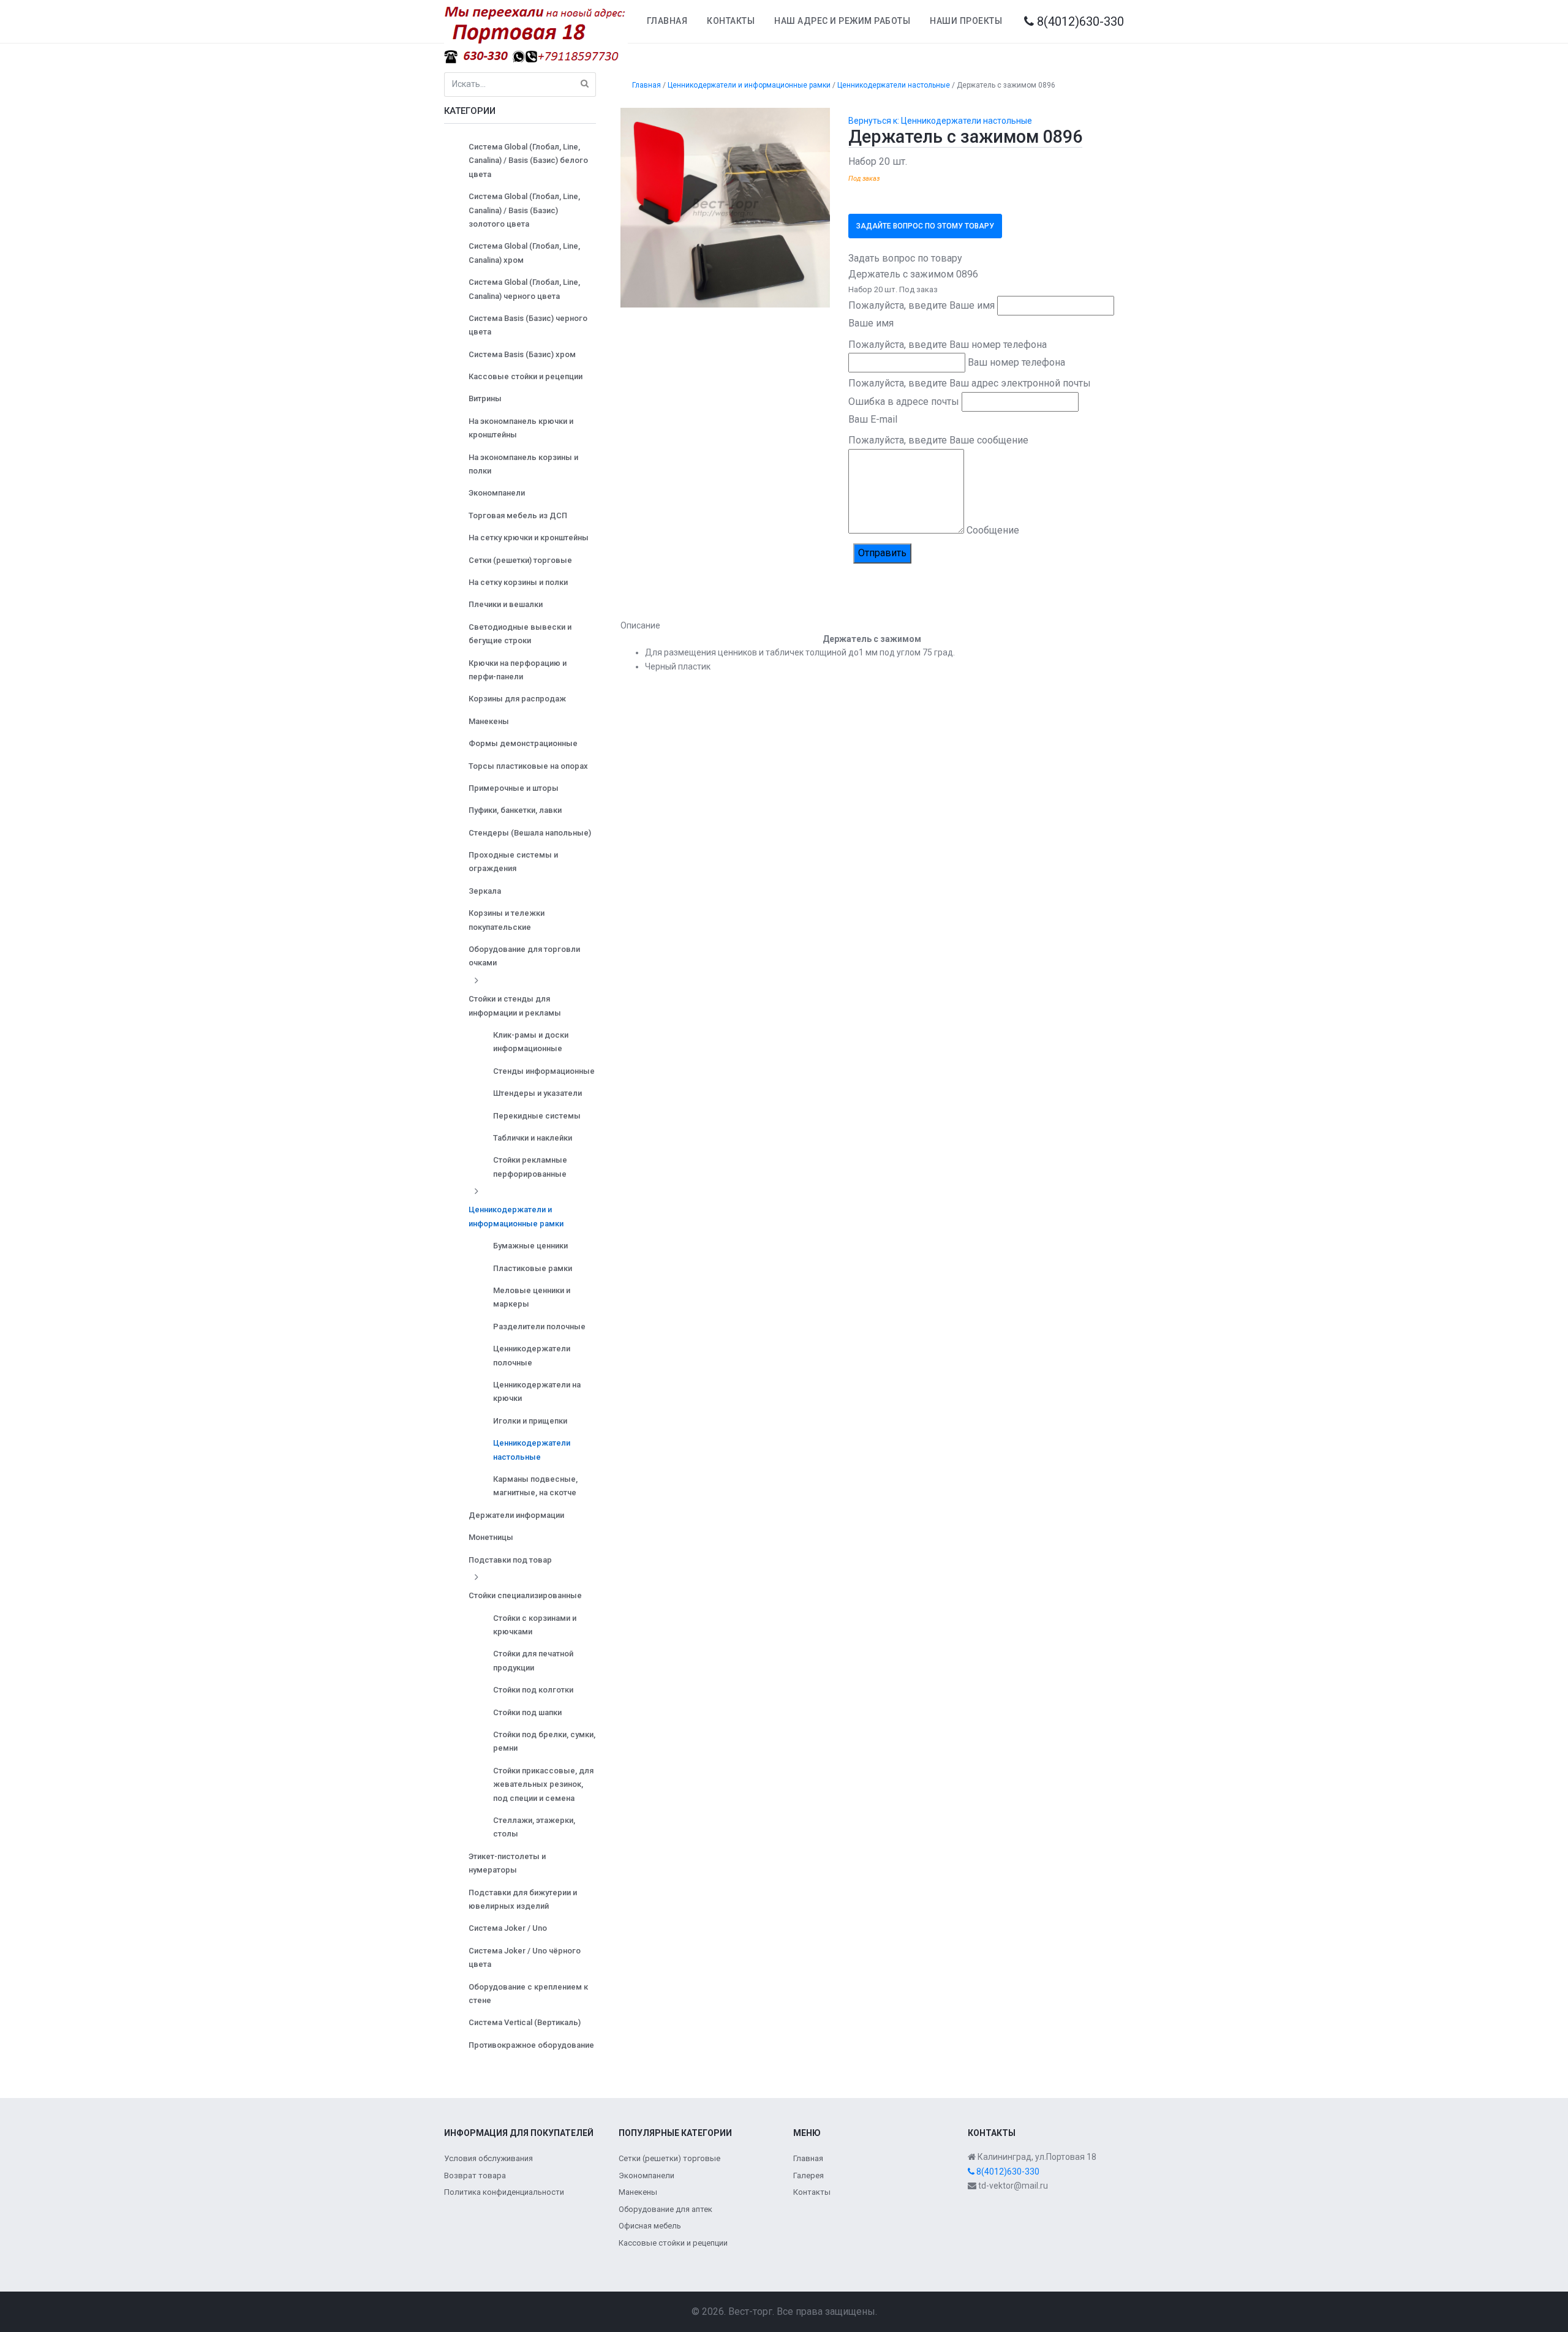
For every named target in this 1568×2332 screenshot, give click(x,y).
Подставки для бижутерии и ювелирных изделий (523, 1899)
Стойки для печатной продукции (533, 1660)
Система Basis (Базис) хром (522, 354)
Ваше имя (871, 323)
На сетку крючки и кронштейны (529, 538)
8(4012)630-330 (1079, 21)
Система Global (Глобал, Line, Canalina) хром (524, 253)
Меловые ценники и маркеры (532, 1297)
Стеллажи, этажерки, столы (534, 1827)
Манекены (489, 721)
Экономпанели (497, 493)
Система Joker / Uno (508, 1928)
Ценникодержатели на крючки (537, 1391)
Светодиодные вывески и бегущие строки (520, 634)
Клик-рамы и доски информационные (531, 1042)
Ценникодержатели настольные (532, 1450)
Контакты (731, 21)
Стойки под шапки (527, 1712)
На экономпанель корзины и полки (523, 464)
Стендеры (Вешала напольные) (530, 833)
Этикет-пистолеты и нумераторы (507, 1863)
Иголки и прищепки (530, 1421)
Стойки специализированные (525, 1595)
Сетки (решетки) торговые (520, 560)
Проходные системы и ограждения (513, 862)
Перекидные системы (537, 1116)
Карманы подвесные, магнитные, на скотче (535, 1486)
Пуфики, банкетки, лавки (515, 810)
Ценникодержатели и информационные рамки (516, 1216)
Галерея (809, 2175)
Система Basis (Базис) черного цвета (528, 325)
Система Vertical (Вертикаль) (525, 2022)
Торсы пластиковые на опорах (528, 766)
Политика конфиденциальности (504, 2192)
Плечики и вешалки (506, 604)
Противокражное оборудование (531, 2045)
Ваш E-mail (873, 419)
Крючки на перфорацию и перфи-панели (518, 670)
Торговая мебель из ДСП (518, 515)
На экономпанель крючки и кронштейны (521, 428)
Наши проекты (966, 21)
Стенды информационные (544, 1071)
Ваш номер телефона (1016, 362)
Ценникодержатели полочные (532, 1355)
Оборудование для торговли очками (524, 956)
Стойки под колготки (533, 1690)
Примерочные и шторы (514, 788)
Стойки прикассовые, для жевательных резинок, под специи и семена (543, 1784)
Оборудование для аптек (665, 2209)
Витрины (485, 398)
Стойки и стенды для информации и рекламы (515, 1006)
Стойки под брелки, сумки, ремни (544, 1741)
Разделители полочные (539, 1326)
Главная (667, 21)
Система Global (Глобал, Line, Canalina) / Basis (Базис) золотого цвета (524, 210)
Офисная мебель (650, 2226)
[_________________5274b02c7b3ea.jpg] (726, 207)
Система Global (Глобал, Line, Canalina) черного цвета (524, 289)
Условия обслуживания (488, 2158)
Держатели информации (516, 1515)
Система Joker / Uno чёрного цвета (525, 1957)
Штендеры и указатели (537, 1093)
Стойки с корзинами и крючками (535, 1625)
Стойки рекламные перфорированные (530, 1167)
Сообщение (993, 530)
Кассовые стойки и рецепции (526, 376)
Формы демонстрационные (523, 743)
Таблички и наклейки (533, 1138)
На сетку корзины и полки (518, 582)
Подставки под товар (510, 1560)
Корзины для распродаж (517, 699)
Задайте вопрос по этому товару (925, 226)
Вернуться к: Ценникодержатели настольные (940, 121)
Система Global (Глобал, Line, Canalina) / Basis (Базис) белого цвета (528, 160)
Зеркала (485, 891)
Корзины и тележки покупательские (507, 920)
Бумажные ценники (530, 1246)
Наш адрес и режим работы (842, 21)
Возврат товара (475, 2175)
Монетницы (491, 1537)
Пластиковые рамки (533, 1268)
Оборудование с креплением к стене (528, 1994)
